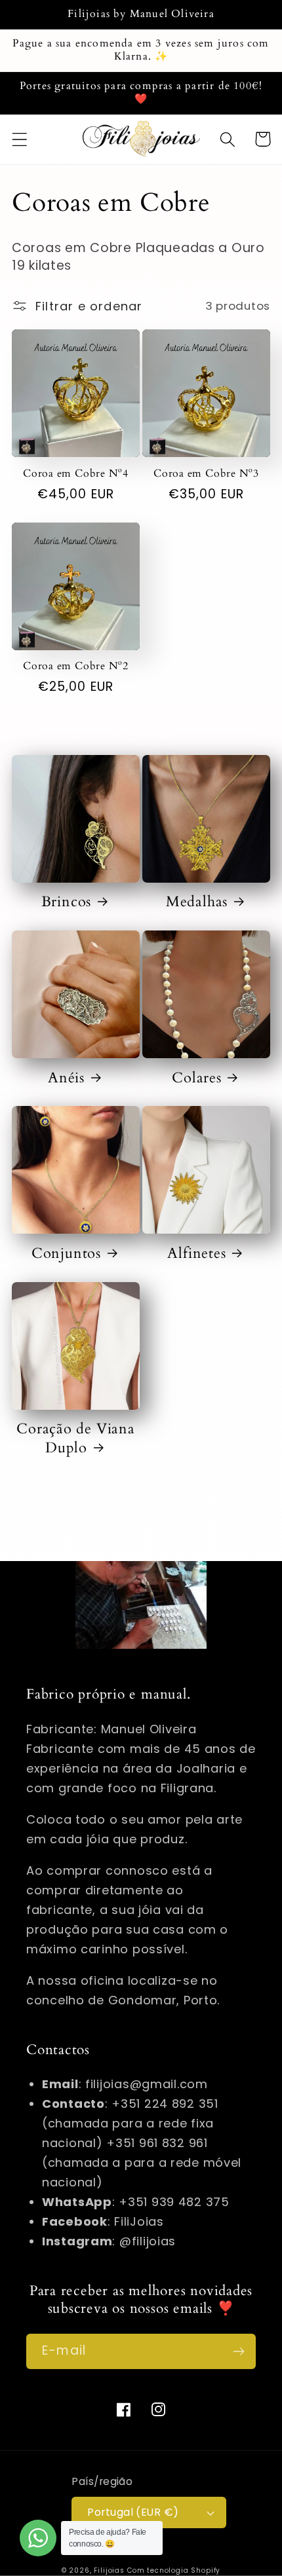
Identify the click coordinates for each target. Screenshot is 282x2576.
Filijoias (109, 2570)
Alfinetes (196, 1253)
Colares (196, 1078)
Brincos (66, 902)
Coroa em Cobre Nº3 (206, 474)
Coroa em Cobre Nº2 (76, 667)
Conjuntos (66, 1253)
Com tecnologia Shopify (174, 2570)
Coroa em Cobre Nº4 (76, 474)
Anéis (66, 1078)
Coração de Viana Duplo (75, 1438)
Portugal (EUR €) (133, 2512)
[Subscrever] (238, 2351)
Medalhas (197, 902)
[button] (20, 139)
